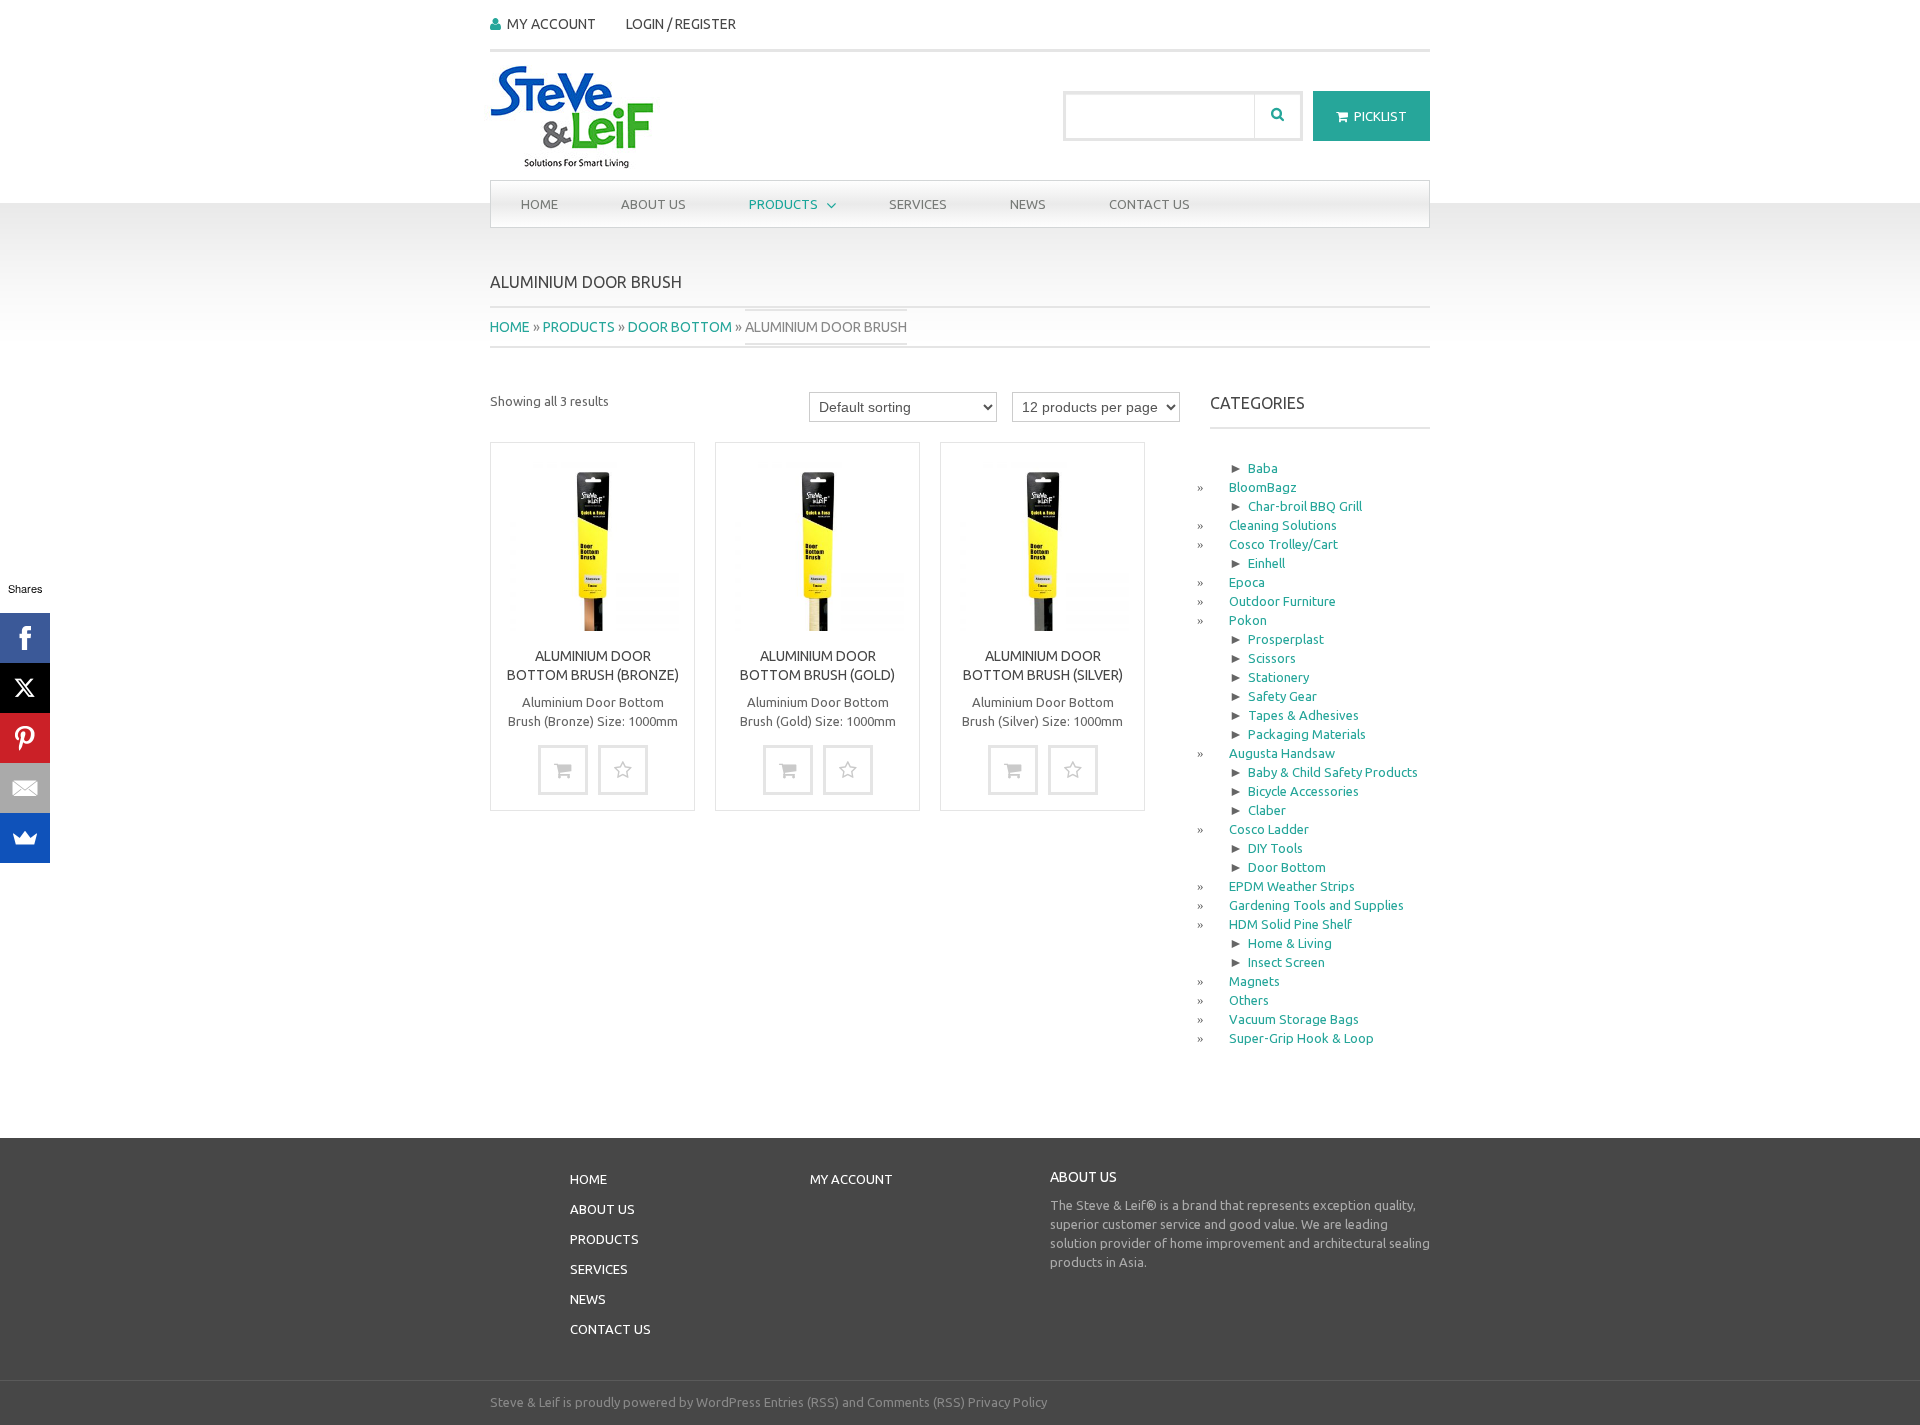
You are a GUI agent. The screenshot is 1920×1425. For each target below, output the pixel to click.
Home (539, 204)
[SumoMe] (25, 838)
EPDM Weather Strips (1292, 886)
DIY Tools (1275, 848)
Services (918, 204)
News (1028, 204)
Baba (1263, 468)
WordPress (728, 1402)
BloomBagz (1263, 487)
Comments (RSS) (916, 1402)
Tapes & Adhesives (1303, 715)
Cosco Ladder (1269, 829)
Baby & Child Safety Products (1333, 772)
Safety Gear (1282, 696)
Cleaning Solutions (1283, 525)
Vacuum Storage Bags (1294, 1019)
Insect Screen (1286, 962)
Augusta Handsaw (1282, 753)
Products (768, 204)
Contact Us (1149, 204)
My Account (551, 24)
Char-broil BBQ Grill (1305, 506)
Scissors (1272, 658)
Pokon (1248, 620)
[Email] (25, 788)
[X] (25, 688)
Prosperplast (1286, 639)
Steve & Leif (525, 1402)
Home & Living (1290, 943)
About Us (653, 204)
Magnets (1254, 981)
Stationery (1278, 677)
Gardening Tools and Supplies (1316, 905)
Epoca (1247, 582)
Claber (1267, 810)
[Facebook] (25, 638)
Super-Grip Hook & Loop (1301, 1038)
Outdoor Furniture (1282, 601)
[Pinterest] (25, 738)
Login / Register (681, 24)
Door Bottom (680, 327)
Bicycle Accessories (1303, 791)
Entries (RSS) (801, 1402)
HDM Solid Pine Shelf (1290, 924)
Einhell (1266, 563)
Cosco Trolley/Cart (1283, 544)
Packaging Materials (1307, 734)
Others (1249, 1000)
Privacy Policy (1007, 1402)
